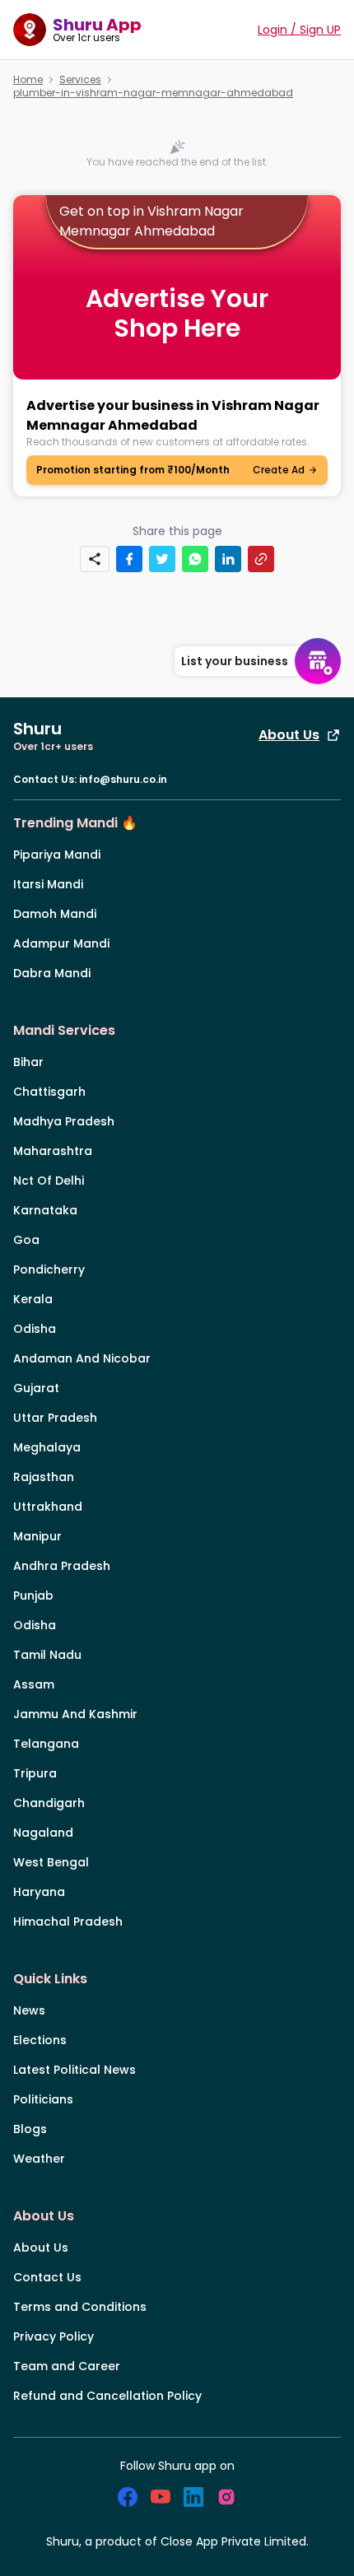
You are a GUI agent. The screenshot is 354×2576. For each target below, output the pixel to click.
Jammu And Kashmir (75, 1714)
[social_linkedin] (193, 2497)
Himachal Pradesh (68, 1922)
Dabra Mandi (52, 973)
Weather (39, 2159)
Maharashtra (53, 1151)
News (29, 2010)
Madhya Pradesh (64, 1121)
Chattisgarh (49, 1092)
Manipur (37, 1536)
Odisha (35, 1329)
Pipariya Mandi (57, 855)
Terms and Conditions (80, 2307)
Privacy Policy (54, 2336)
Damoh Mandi (55, 914)
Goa (26, 1240)
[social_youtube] (161, 2497)
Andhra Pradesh (62, 1566)
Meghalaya (47, 1447)
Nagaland (43, 1833)
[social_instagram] (226, 2497)
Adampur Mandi (61, 943)
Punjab (33, 1595)
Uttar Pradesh (55, 1418)
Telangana (46, 1744)
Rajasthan (44, 1477)
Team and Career (67, 2366)
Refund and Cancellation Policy (107, 2396)
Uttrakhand (48, 1507)
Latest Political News (75, 2070)
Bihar (28, 1062)
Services (80, 80)
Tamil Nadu (47, 1655)
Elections (40, 2040)
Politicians (43, 2099)
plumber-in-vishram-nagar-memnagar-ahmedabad (153, 93)
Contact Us (47, 2277)
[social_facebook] (128, 2497)
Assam (34, 1684)
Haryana (39, 1892)
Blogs (30, 2129)
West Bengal (51, 1862)
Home (28, 80)
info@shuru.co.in (123, 779)
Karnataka (45, 1210)
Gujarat (36, 1388)
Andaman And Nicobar (82, 1358)
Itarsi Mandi (48, 884)
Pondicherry (49, 1269)
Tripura (35, 1773)
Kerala (33, 1299)
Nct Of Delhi (49, 1181)
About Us (289, 735)
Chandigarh (49, 1803)
